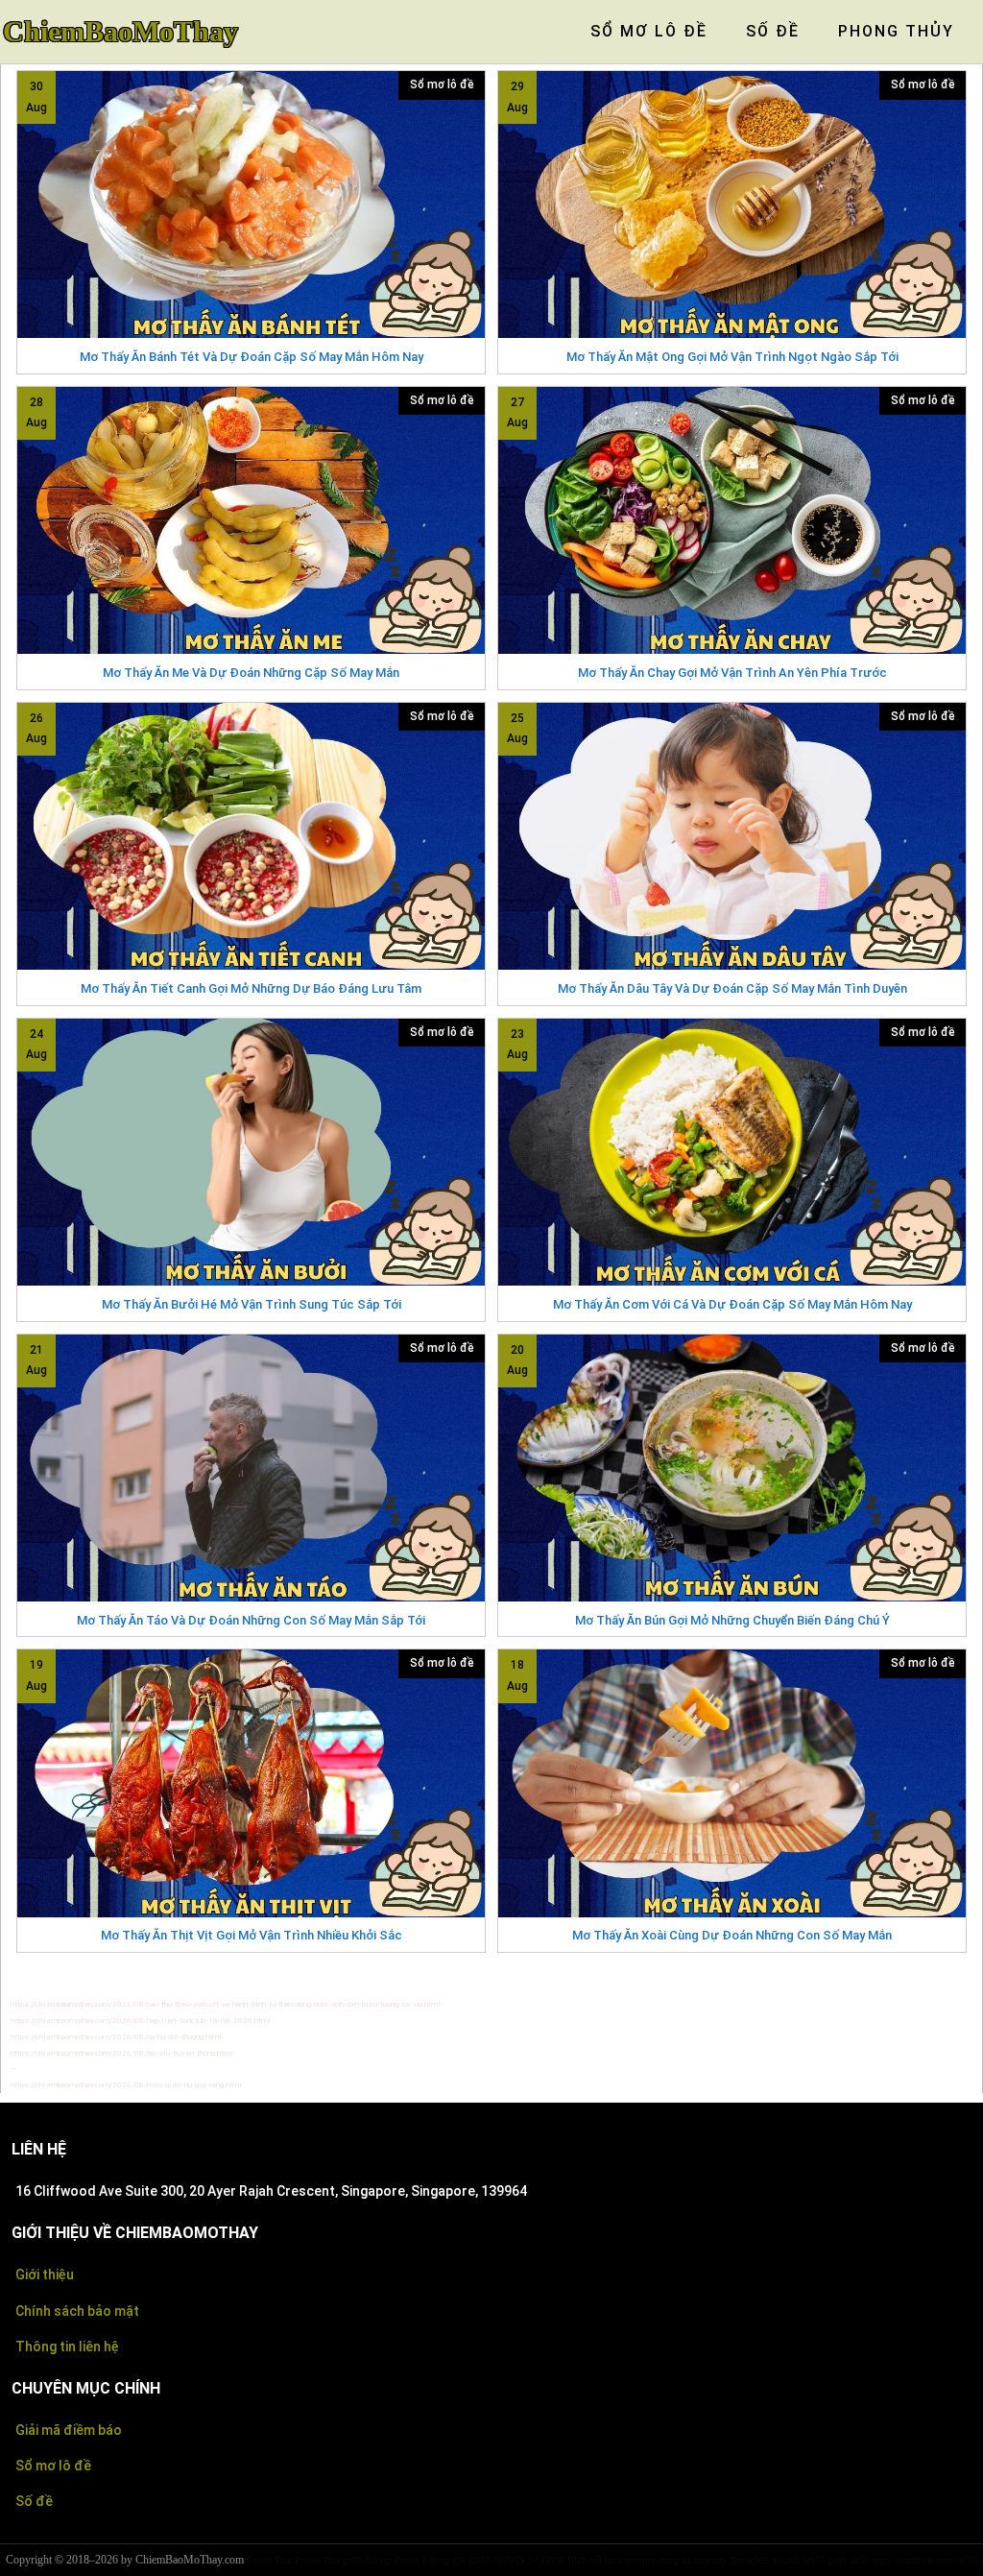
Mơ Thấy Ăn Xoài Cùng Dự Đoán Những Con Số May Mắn (732, 1935)
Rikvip (378, 2560)
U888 (479, 2560)
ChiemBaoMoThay (120, 32)
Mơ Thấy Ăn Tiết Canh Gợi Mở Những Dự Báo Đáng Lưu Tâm (251, 988)
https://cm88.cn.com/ (913, 2560)
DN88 (553, 2560)
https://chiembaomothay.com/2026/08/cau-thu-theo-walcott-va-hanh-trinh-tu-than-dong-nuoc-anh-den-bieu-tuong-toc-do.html (226, 2004)
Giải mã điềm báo (69, 2430)
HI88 (577, 2560)
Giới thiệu (45, 2275)
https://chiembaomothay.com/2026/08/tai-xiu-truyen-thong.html (122, 2053)
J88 (459, 2560)
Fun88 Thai (269, 2560)
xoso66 (786, 2560)
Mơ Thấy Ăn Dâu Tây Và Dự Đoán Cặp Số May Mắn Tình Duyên (732, 988)
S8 (533, 2560)
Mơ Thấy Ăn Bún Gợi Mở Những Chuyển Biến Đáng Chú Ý (732, 1620)
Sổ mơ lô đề (442, 84)
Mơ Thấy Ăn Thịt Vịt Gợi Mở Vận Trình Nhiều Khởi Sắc (252, 1935)
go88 (352, 2560)
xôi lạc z (606, 2560)
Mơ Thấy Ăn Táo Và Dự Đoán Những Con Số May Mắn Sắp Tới (251, 1620)
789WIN (509, 2560)
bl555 (814, 2560)
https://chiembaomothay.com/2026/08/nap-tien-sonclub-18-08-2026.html (141, 2021)
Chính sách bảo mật (77, 2311)
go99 (837, 2560)
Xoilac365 (749, 2560)
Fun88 (407, 2560)
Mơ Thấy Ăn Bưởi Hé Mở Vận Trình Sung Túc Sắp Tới (252, 1304)
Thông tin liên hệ (67, 2347)
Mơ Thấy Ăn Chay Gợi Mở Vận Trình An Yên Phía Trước (732, 673)
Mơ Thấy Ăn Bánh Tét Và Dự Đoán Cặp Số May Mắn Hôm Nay (252, 357)
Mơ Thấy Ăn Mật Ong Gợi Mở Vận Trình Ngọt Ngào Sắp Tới (732, 357)
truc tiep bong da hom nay (676, 2560)
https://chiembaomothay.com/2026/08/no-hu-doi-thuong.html (116, 2037)
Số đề (34, 2501)
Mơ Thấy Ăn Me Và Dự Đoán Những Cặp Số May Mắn (251, 673)
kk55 (859, 2560)
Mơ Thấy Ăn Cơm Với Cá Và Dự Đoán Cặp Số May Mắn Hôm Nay (732, 1304)
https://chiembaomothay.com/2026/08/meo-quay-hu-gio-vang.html (126, 2085)
